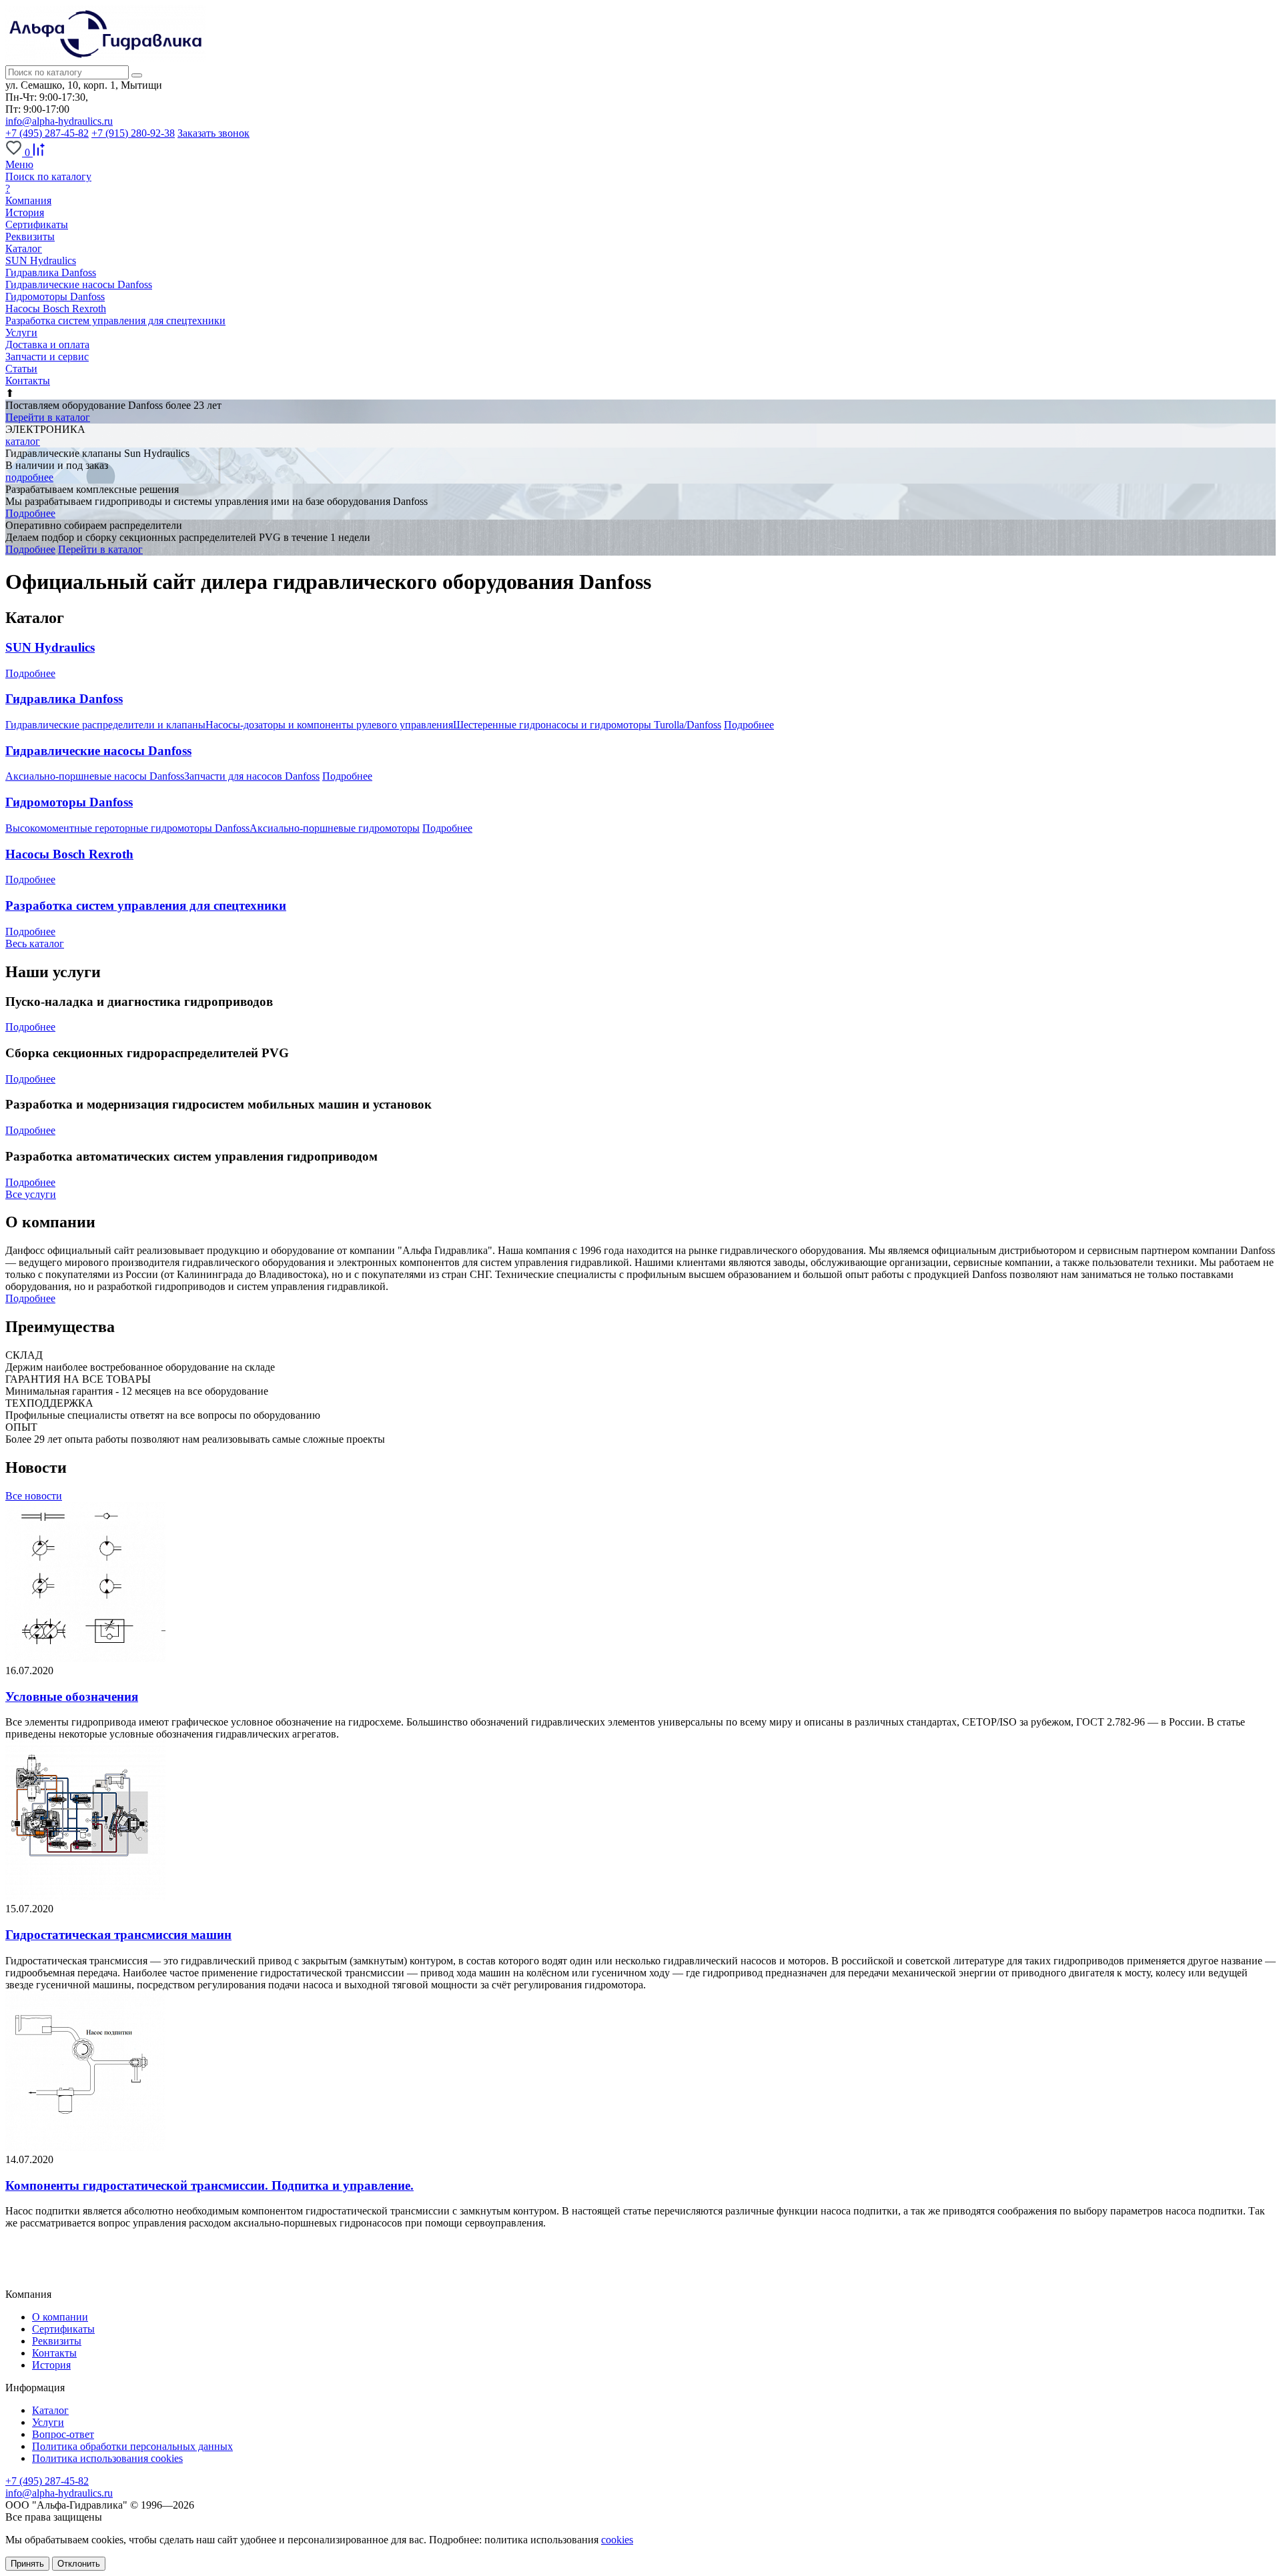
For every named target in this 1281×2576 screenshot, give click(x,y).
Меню (19, 164)
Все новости (34, 1496)
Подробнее (30, 513)
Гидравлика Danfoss (51, 272)
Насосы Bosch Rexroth (56, 308)
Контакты (54, 2353)
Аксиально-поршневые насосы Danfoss (95, 776)
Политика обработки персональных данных (132, 2446)
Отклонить (79, 2564)
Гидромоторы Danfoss (55, 296)
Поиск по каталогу (48, 176)
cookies (617, 2540)
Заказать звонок (213, 133)
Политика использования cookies (107, 2458)
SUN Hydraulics (41, 260)
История (25, 212)
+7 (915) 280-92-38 (133, 133)
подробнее (29, 477)
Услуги (48, 2422)
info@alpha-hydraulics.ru (59, 121)
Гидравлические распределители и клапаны (105, 725)
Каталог (50, 2410)
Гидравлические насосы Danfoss (79, 284)
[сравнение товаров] (39, 152)
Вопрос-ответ (63, 2434)
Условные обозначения (72, 1697)
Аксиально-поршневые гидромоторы (335, 828)
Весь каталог (35, 943)
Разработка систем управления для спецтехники (115, 320)
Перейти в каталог (48, 417)
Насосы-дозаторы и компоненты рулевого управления (329, 725)
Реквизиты (30, 236)
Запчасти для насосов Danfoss (252, 776)
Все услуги (31, 1194)
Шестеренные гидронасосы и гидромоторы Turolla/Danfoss (587, 725)
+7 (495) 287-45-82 (47, 133)
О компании (60, 2317)
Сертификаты (37, 224)
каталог (23, 441)
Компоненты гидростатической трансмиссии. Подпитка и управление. (209, 2185)
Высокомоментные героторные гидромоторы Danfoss (127, 828)
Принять (27, 2564)
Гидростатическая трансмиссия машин (118, 1935)
